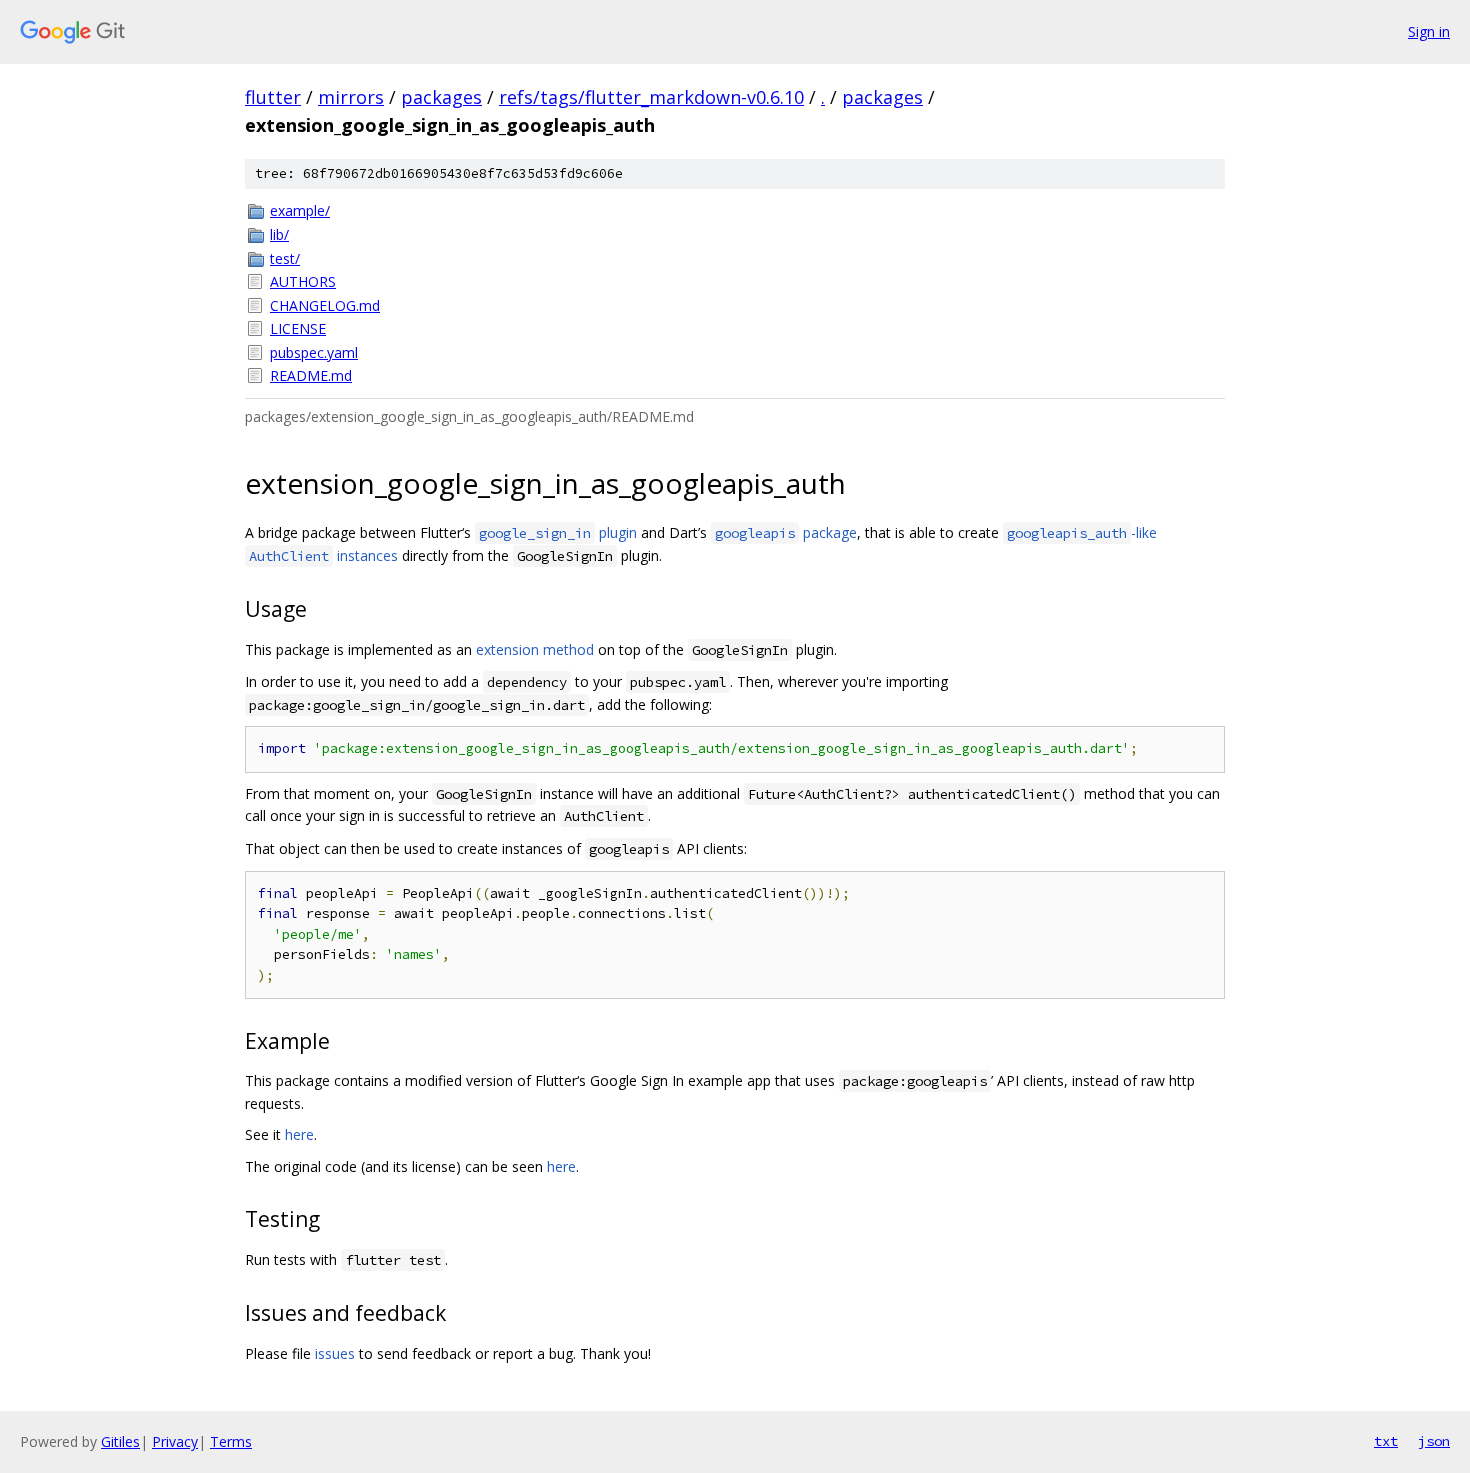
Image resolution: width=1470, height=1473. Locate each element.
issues (335, 1353)
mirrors (351, 97)
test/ (285, 258)
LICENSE (298, 328)
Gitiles (120, 1441)
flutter (273, 97)
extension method (535, 649)
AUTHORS (303, 281)
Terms (231, 1441)
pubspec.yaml (314, 352)
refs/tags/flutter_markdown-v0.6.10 (651, 97)
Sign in (1429, 31)
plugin (558, 532)
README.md (311, 375)
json (1434, 1441)
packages (441, 97)
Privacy (175, 1441)
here (299, 1134)
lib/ (279, 234)
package (786, 532)
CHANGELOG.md (325, 305)
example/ (300, 210)
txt (1386, 1441)
